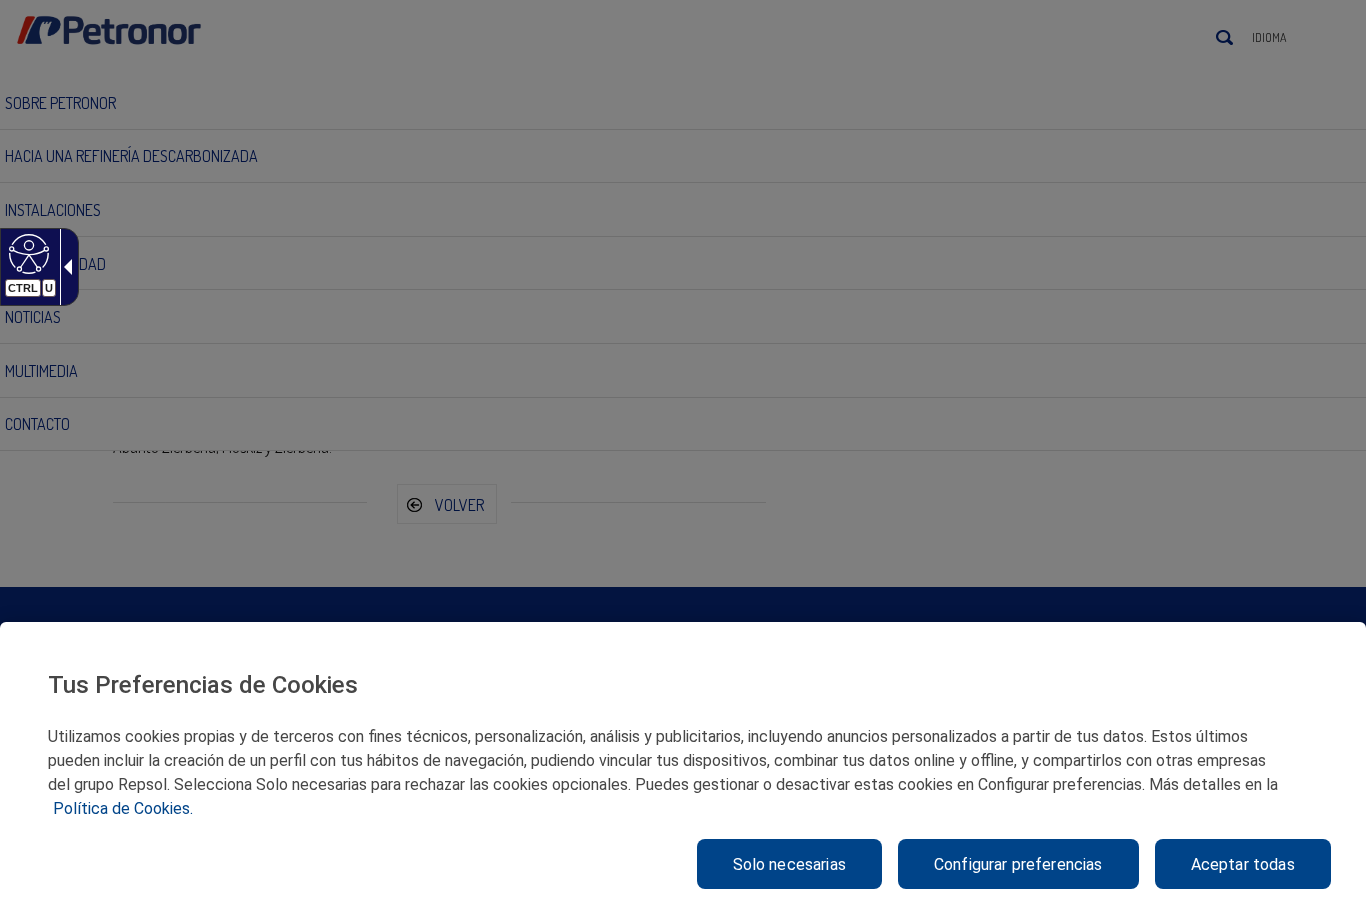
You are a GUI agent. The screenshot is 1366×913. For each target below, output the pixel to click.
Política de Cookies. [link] (123, 808)
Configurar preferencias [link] (1018, 864)
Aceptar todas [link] (1243, 864)
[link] (26, 253)
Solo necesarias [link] (789, 864)
